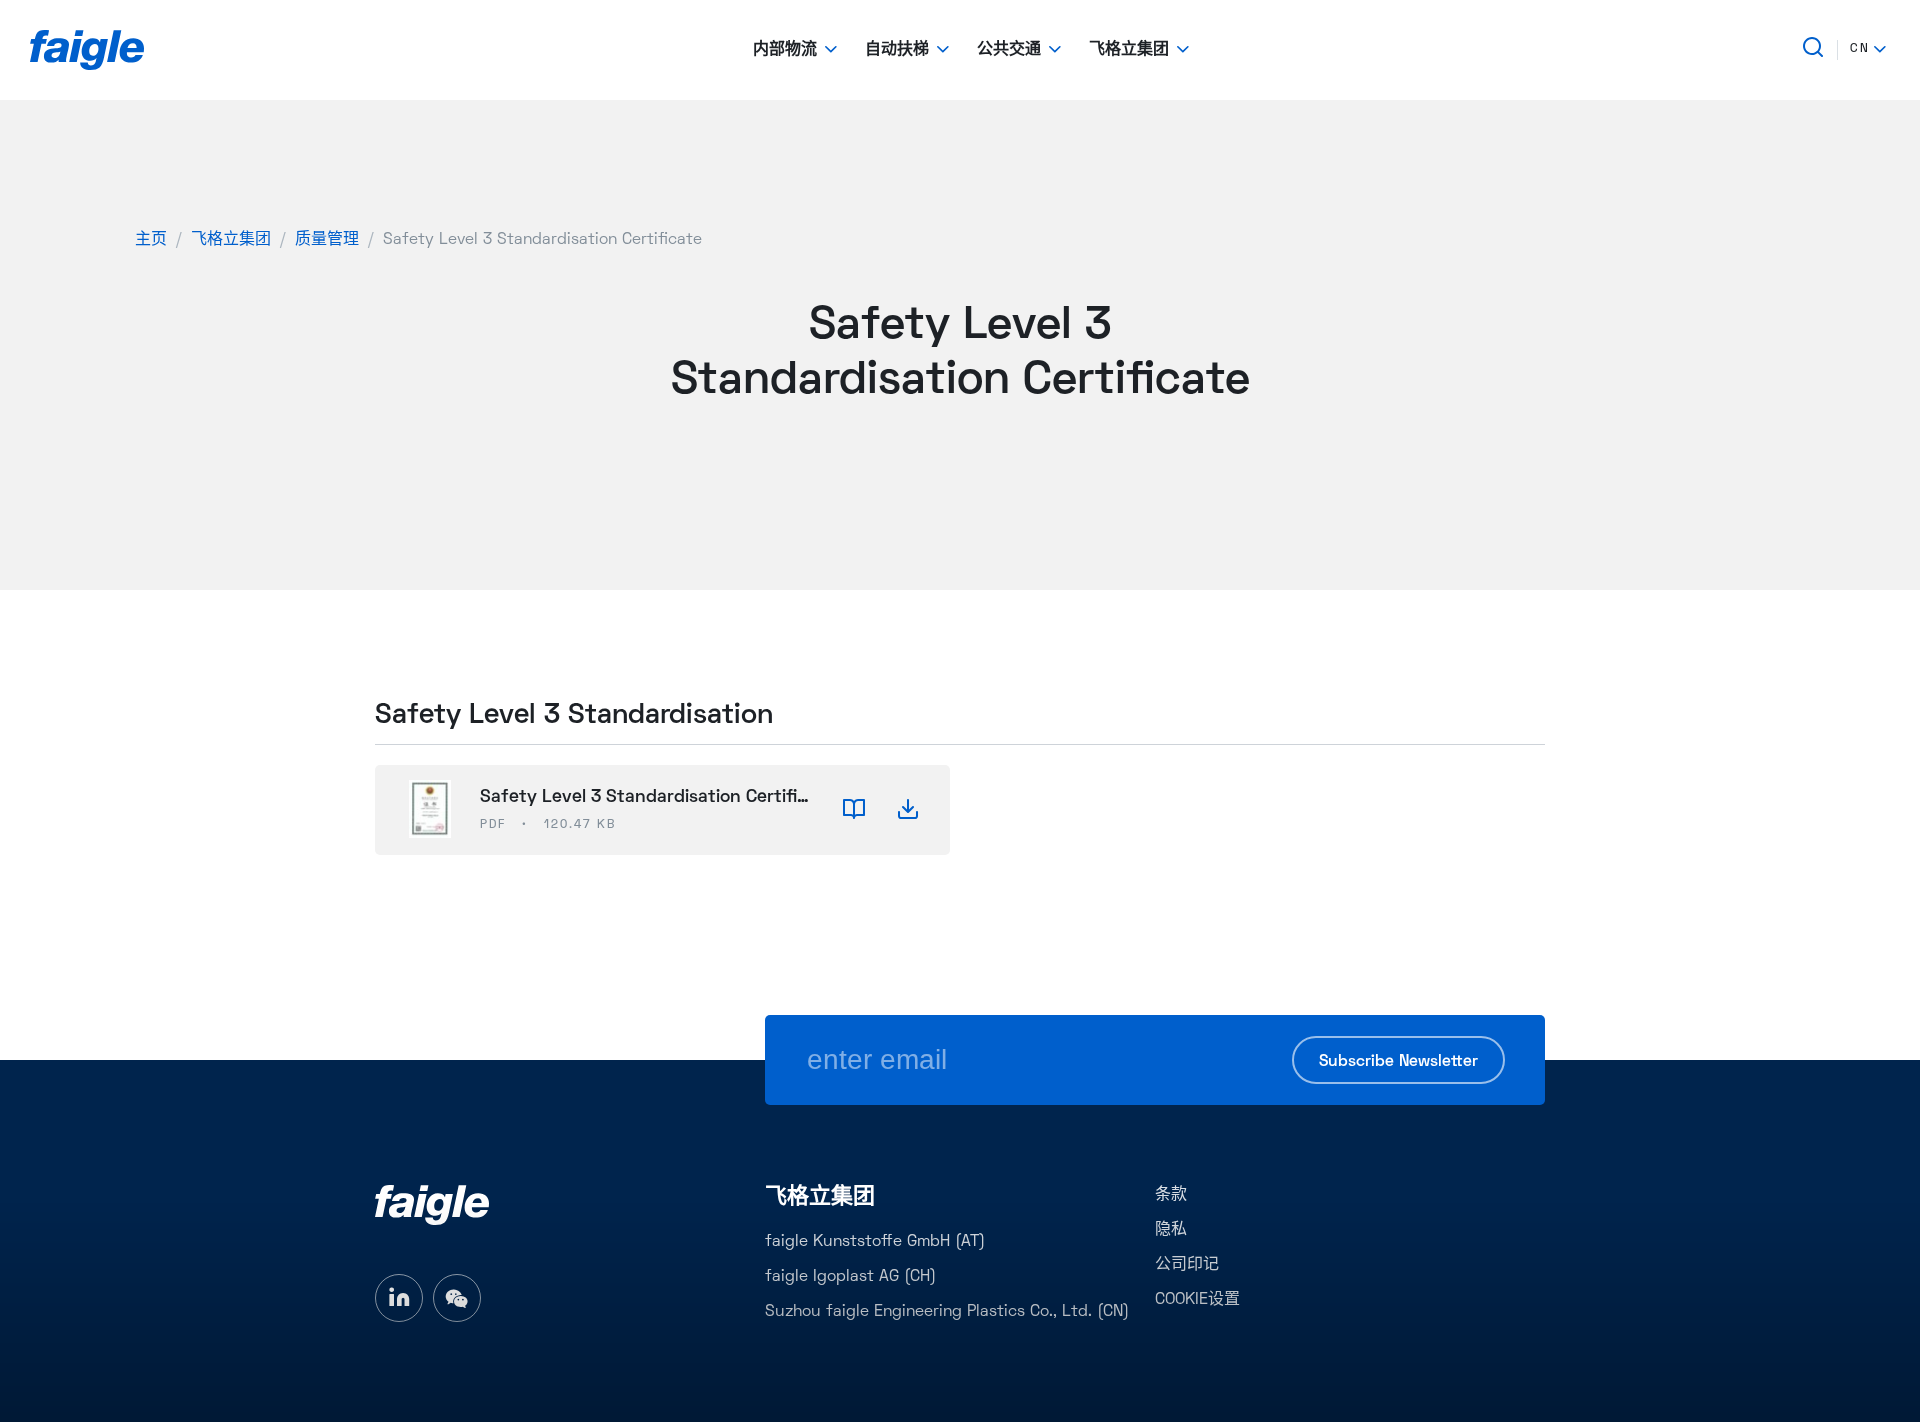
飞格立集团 (231, 240)
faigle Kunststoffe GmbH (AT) (875, 1242)
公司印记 (1187, 1265)
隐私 (1171, 1230)
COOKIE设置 (1197, 1300)
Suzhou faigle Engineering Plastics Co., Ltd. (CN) (947, 1312)
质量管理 (327, 240)
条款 (1171, 1195)
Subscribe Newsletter (1398, 1062)
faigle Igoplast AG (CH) (850, 1277)
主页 (151, 240)
